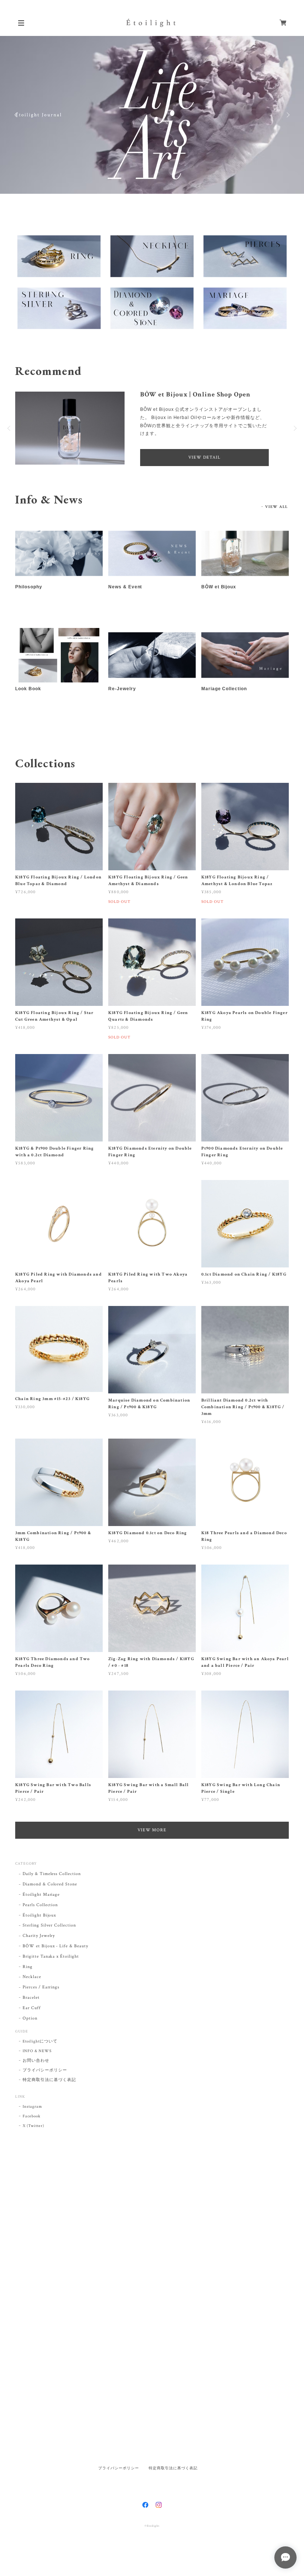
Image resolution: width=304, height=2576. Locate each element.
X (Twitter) (33, 2142)
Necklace (32, 1993)
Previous (17, 115)
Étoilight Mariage (41, 1910)
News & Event (125, 603)
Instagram (32, 2123)
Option (30, 2034)
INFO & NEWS (37, 2067)
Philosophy (29, 603)
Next (287, 115)
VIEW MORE (152, 1846)
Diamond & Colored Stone (50, 1900)
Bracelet (31, 2013)
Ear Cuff (32, 2024)
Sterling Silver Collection (49, 1942)
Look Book (28, 705)
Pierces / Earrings (41, 2003)
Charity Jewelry (39, 1952)
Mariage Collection (224, 705)
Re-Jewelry (122, 705)
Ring (28, 1983)
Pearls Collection (40, 1921)
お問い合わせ (36, 2077)
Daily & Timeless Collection (52, 1890)
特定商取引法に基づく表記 (49, 2096)
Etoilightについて (40, 2057)
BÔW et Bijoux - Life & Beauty (55, 1962)
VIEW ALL (276, 523)
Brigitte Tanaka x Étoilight (51, 1972)
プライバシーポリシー (45, 2086)
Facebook (32, 2132)
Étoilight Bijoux (39, 1931)
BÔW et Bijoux (219, 603)
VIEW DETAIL (204, 473)
